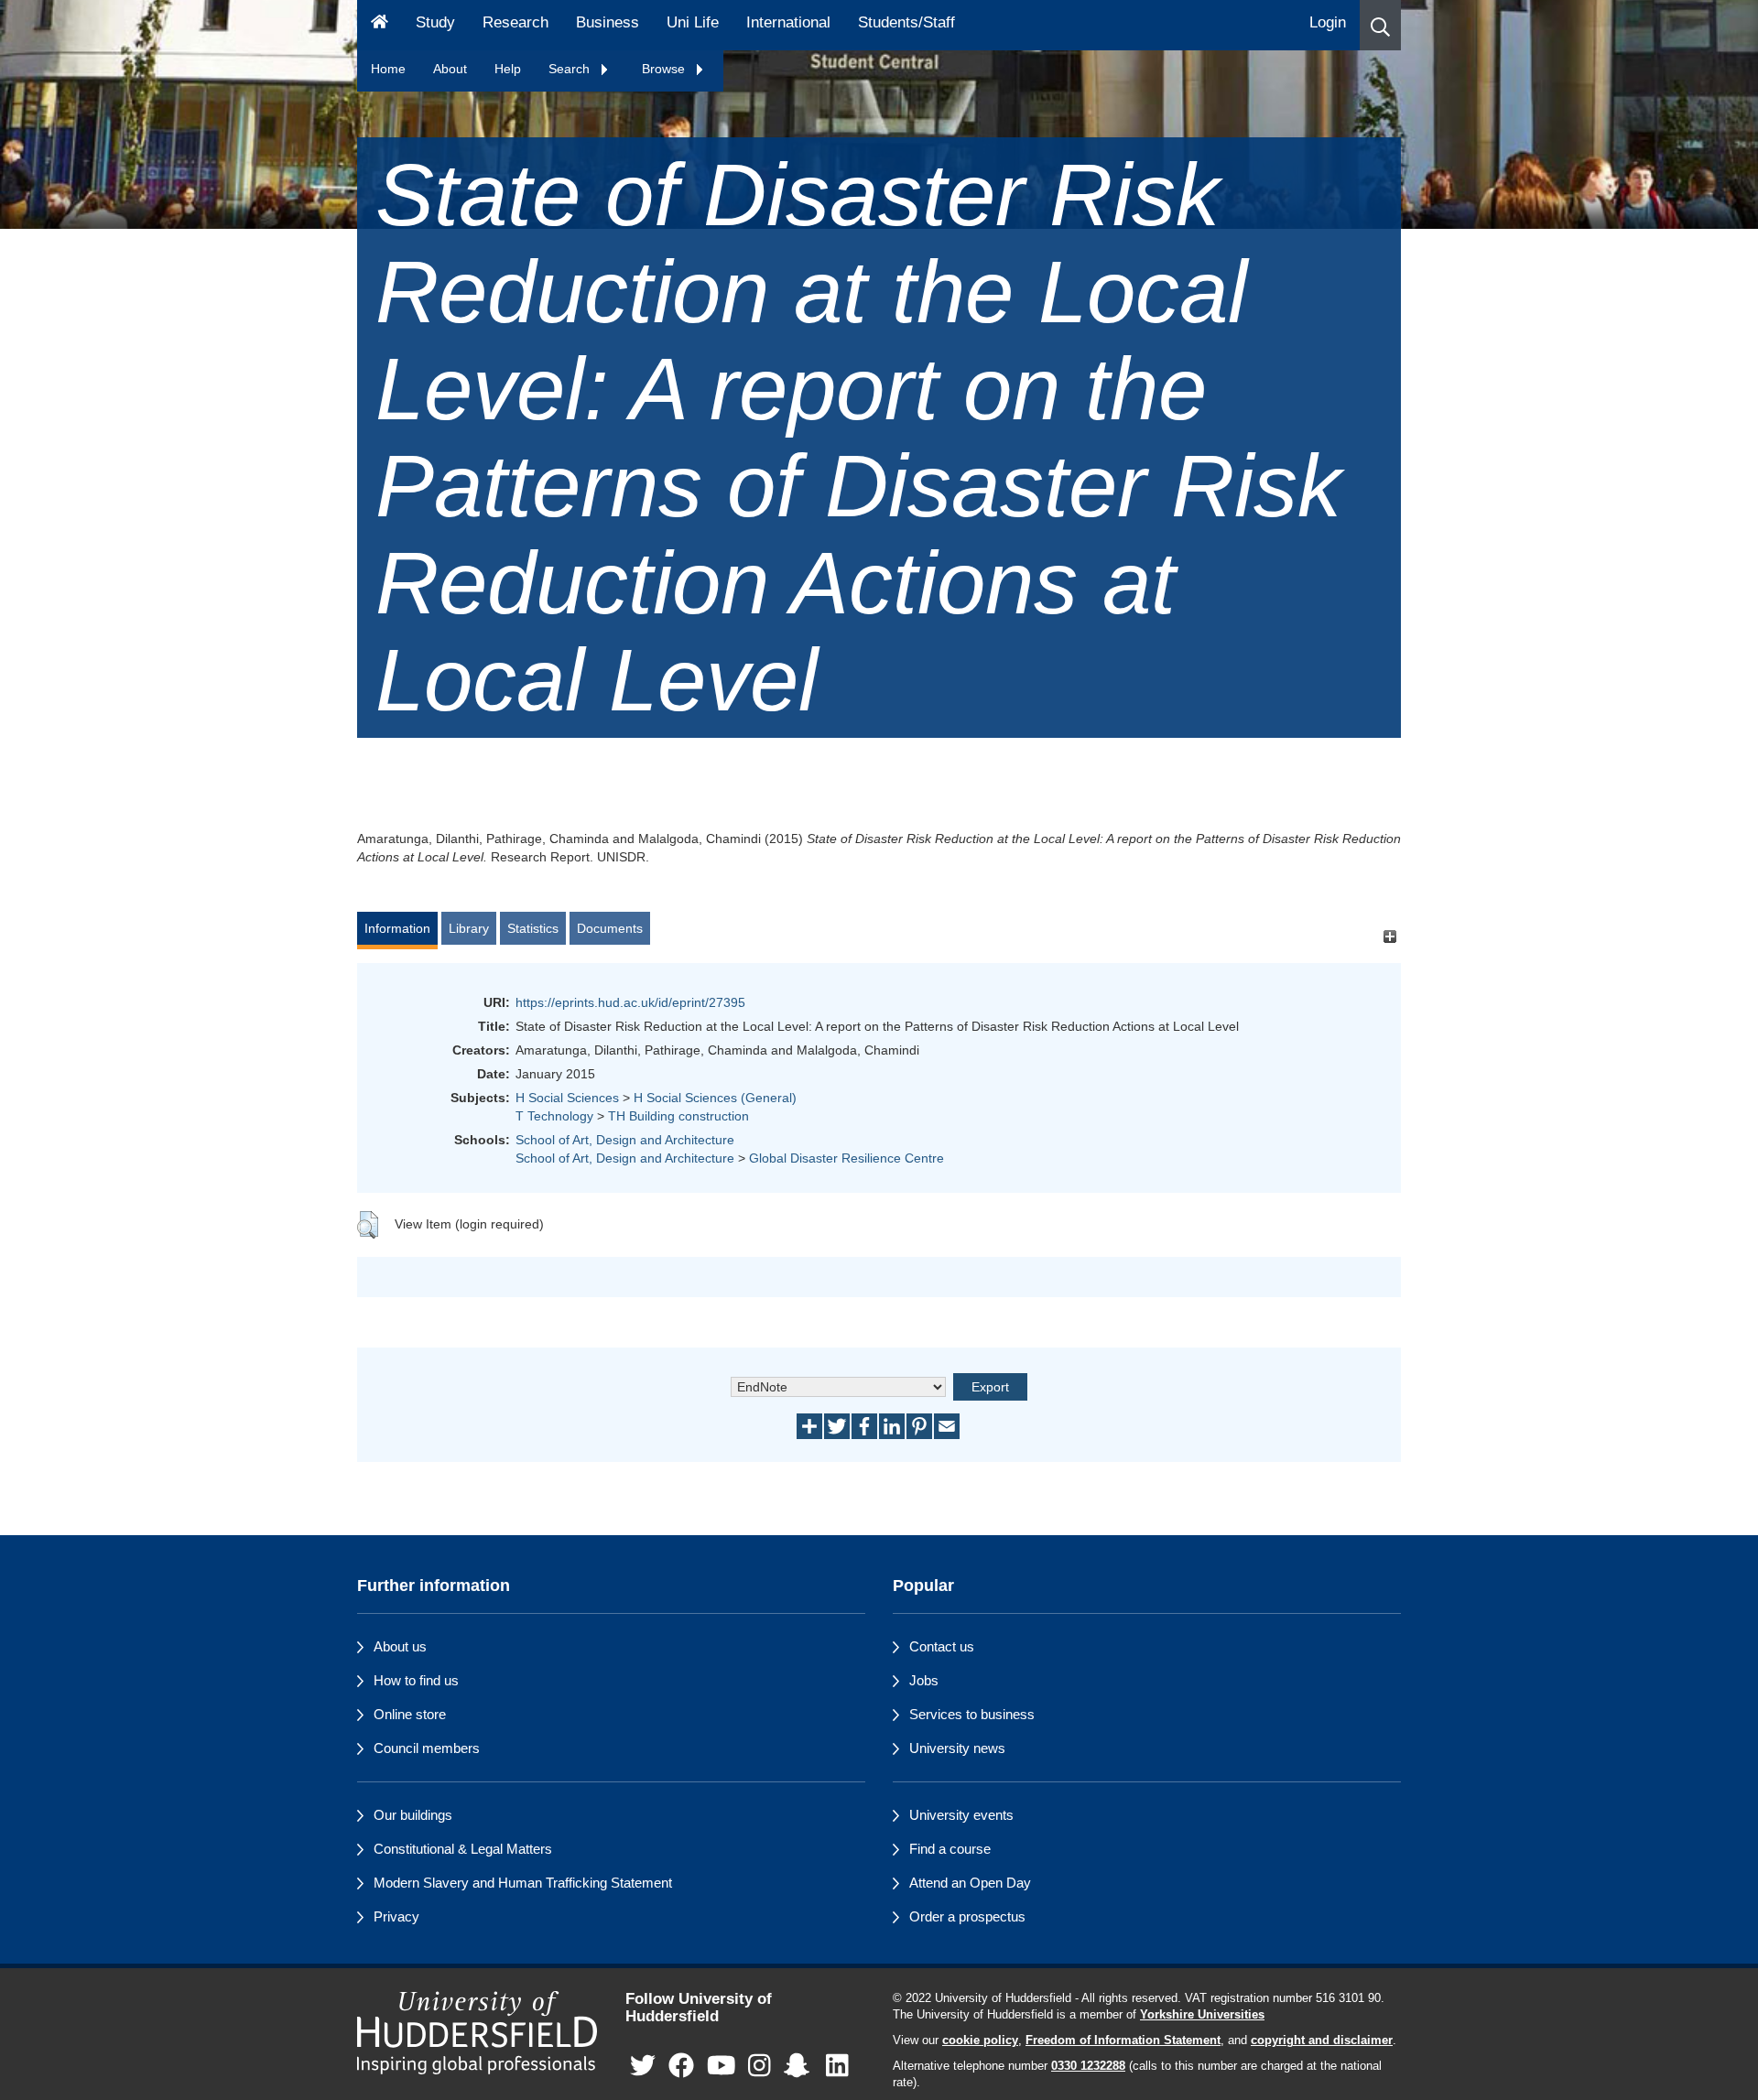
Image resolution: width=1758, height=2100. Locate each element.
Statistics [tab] (533, 928)
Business (608, 22)
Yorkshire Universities (1202, 2015)
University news (957, 1748)
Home (388, 69)
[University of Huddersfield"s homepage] (477, 2033)
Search (571, 69)
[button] (1380, 25)
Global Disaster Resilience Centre (846, 1158)
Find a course (950, 1849)
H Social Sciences (567, 1098)
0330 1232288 (1088, 2066)
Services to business (972, 1714)
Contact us (942, 1646)
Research (515, 22)
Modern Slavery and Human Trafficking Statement (523, 1883)
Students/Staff (906, 22)
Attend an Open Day (970, 1883)
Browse (665, 69)
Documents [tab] (610, 928)
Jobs (924, 1680)
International (788, 22)
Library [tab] (469, 928)
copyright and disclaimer (1322, 2040)
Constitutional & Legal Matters (463, 1849)
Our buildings (413, 1815)
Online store (410, 1714)
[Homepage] (380, 25)
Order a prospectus (967, 1916)
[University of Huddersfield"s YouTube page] (722, 2066)
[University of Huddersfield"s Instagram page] (760, 2066)
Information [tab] (397, 928)
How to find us (416, 1680)
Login (1328, 22)
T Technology (554, 1116)
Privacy (396, 1916)
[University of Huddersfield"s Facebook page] (681, 2066)
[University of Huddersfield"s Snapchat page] (800, 2066)
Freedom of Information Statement (1123, 2040)
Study (435, 22)
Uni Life (693, 22)
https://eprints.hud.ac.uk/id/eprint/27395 (630, 1002)
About (450, 69)
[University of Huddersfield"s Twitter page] (643, 2066)
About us (400, 1646)
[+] (1389, 937)
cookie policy (980, 2040)
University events (961, 1815)
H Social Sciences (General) (715, 1098)
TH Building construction (678, 1116)
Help (508, 69)
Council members (427, 1748)
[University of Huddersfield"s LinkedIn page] (837, 2066)
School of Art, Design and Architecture (625, 1140)
